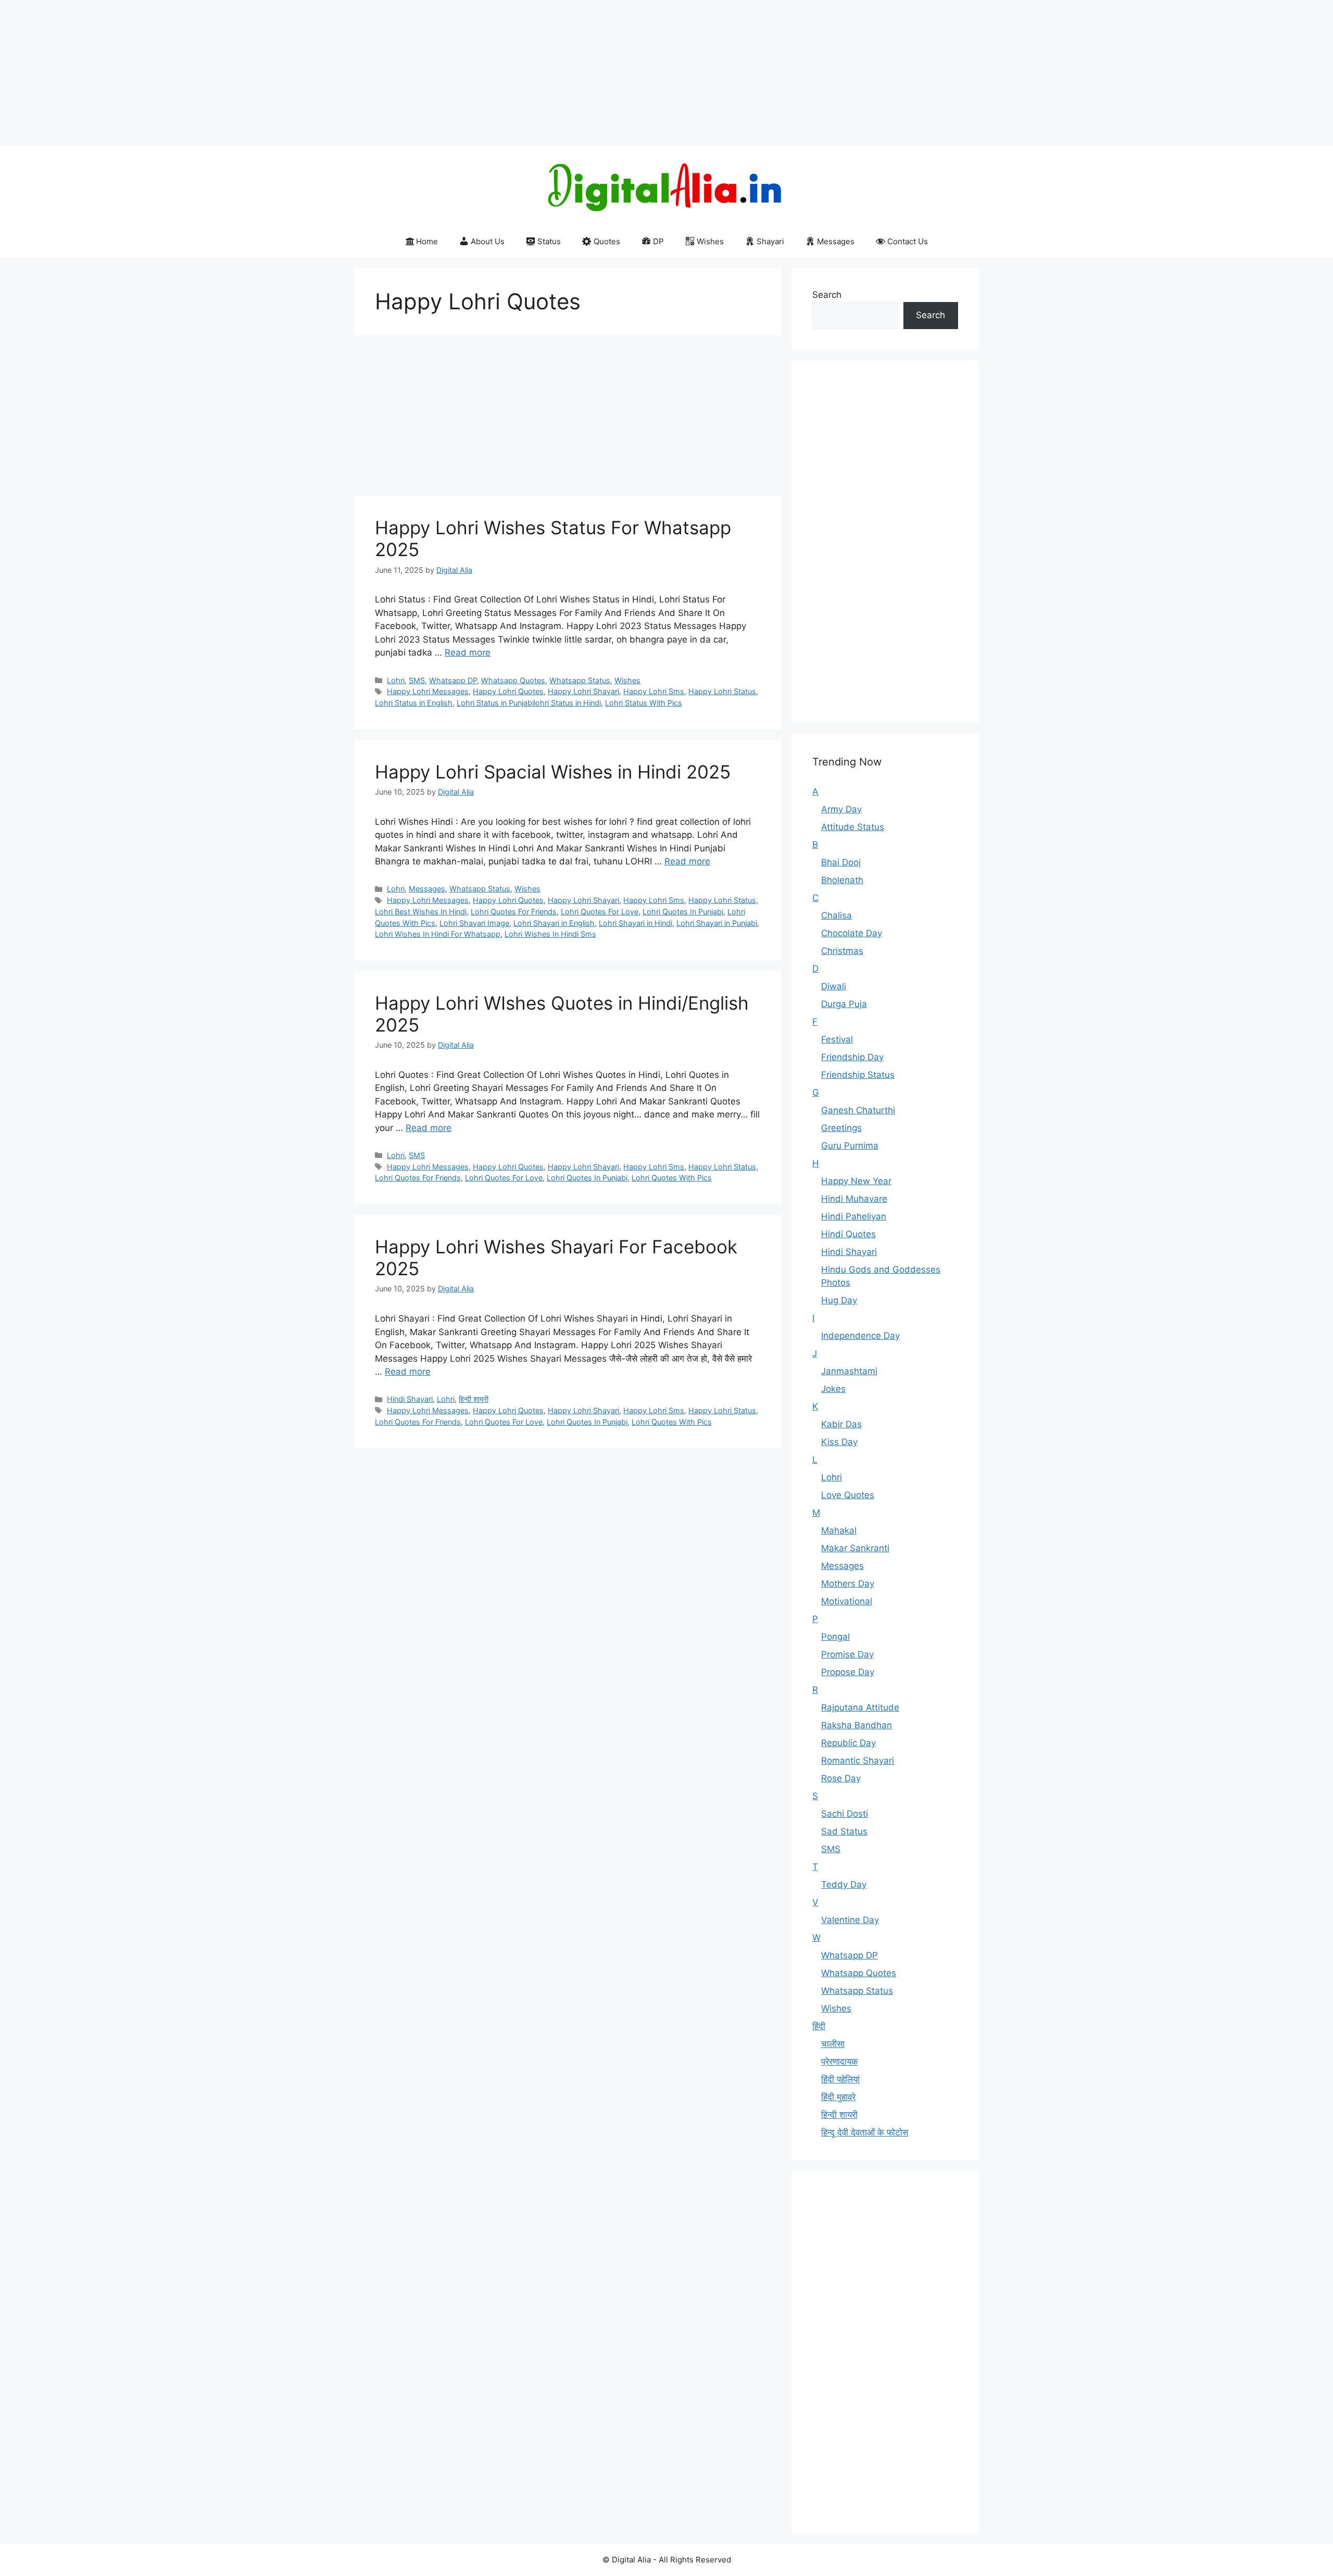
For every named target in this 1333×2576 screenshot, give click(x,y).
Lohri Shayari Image (474, 923)
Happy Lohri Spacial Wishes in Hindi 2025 (553, 772)
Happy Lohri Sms (654, 691)
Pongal (835, 1637)
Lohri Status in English (414, 703)
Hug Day (839, 1300)
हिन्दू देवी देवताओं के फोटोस (865, 2132)
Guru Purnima (850, 1146)
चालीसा (833, 2044)
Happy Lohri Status (722, 691)
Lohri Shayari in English (554, 923)
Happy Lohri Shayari (583, 691)
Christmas (842, 951)
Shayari (770, 241)
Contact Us (908, 241)
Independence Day (860, 1336)
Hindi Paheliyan (854, 1216)
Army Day (841, 809)
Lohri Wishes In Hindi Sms (550, 934)
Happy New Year (856, 1181)
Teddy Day (844, 1884)
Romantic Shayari (858, 1761)
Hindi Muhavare (854, 1199)
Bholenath (842, 880)
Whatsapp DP (453, 680)
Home (427, 241)
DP (658, 241)
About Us (488, 241)
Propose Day (848, 1672)
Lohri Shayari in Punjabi (717, 923)
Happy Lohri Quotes (508, 691)
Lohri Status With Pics (644, 703)
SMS (417, 680)
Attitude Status (853, 827)
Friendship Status (858, 1075)
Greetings (841, 1128)
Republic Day (848, 1743)
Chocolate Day (852, 933)
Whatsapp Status (580, 680)
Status (549, 241)
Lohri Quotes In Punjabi (683, 912)
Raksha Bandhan (857, 1725)
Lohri (396, 680)
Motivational (847, 1601)
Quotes (607, 241)
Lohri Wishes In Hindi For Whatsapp (438, 934)
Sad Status (844, 1831)
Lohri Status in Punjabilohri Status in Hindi (529, 703)
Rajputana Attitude (860, 1707)
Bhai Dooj (841, 862)
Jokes (833, 1389)
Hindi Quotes (848, 1234)
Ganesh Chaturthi (858, 1110)
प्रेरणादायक (840, 2062)
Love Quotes (848, 1495)
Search (827, 295)
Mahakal (839, 1530)
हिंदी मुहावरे (838, 2097)
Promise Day (847, 1654)
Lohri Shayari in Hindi (636, 923)
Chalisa (837, 915)
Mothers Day (848, 1584)
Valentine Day (850, 1920)
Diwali (834, 986)
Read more (468, 652)
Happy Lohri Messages (428, 691)
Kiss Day (839, 1442)
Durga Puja (844, 1004)
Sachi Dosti (845, 1814)
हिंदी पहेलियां (840, 2079)
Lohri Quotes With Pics (672, 1178)
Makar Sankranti (855, 1548)
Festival (837, 1039)
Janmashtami (849, 1371)
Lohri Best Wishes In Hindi (421, 912)
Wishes (710, 241)
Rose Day (841, 1778)
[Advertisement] (312, 73)
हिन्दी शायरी (474, 1399)
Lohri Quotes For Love (600, 912)
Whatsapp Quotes (513, 680)
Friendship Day (852, 1057)
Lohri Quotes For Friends (514, 912)
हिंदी (819, 2026)
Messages (836, 241)
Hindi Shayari (410, 1399)
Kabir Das (841, 1424)
